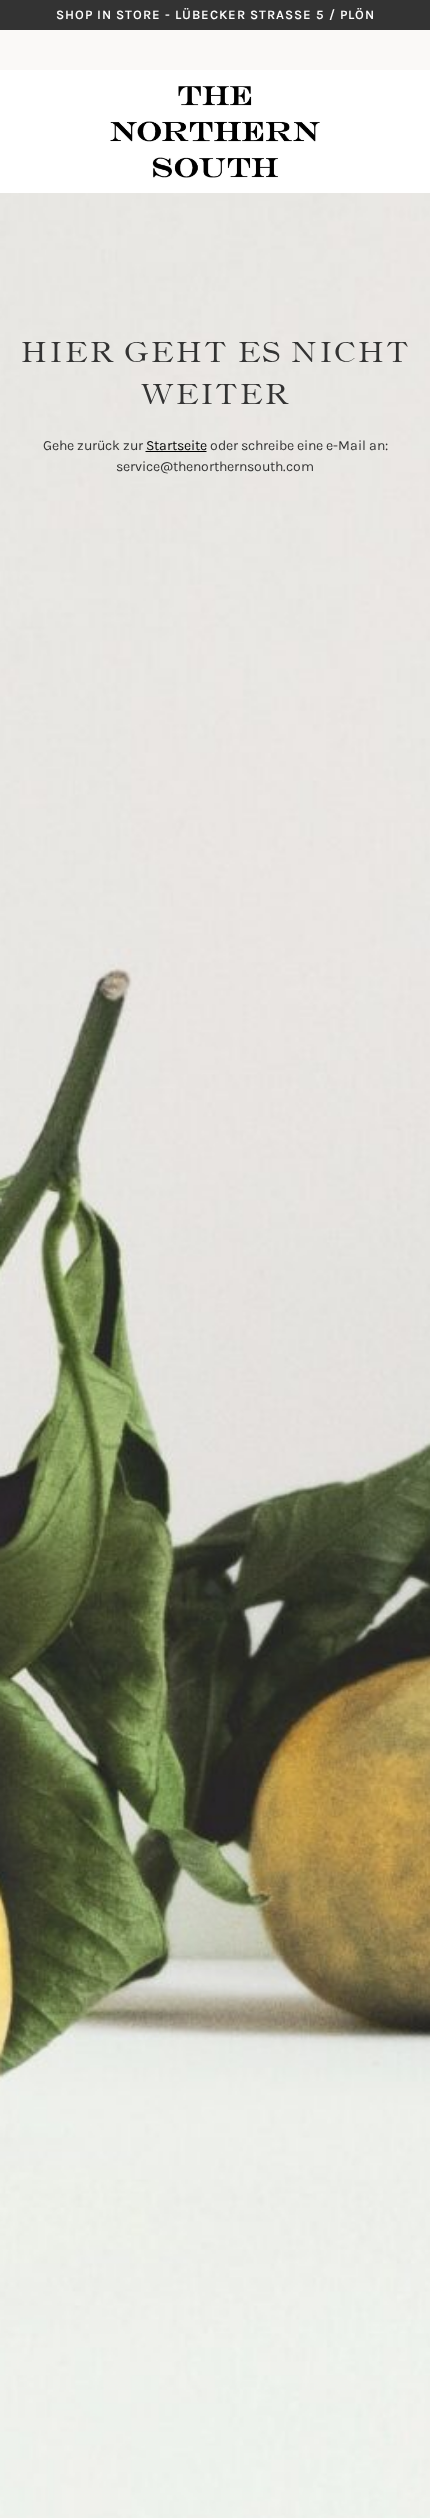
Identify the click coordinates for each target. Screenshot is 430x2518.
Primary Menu (20, 50)
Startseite (176, 445)
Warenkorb (405, 50)
